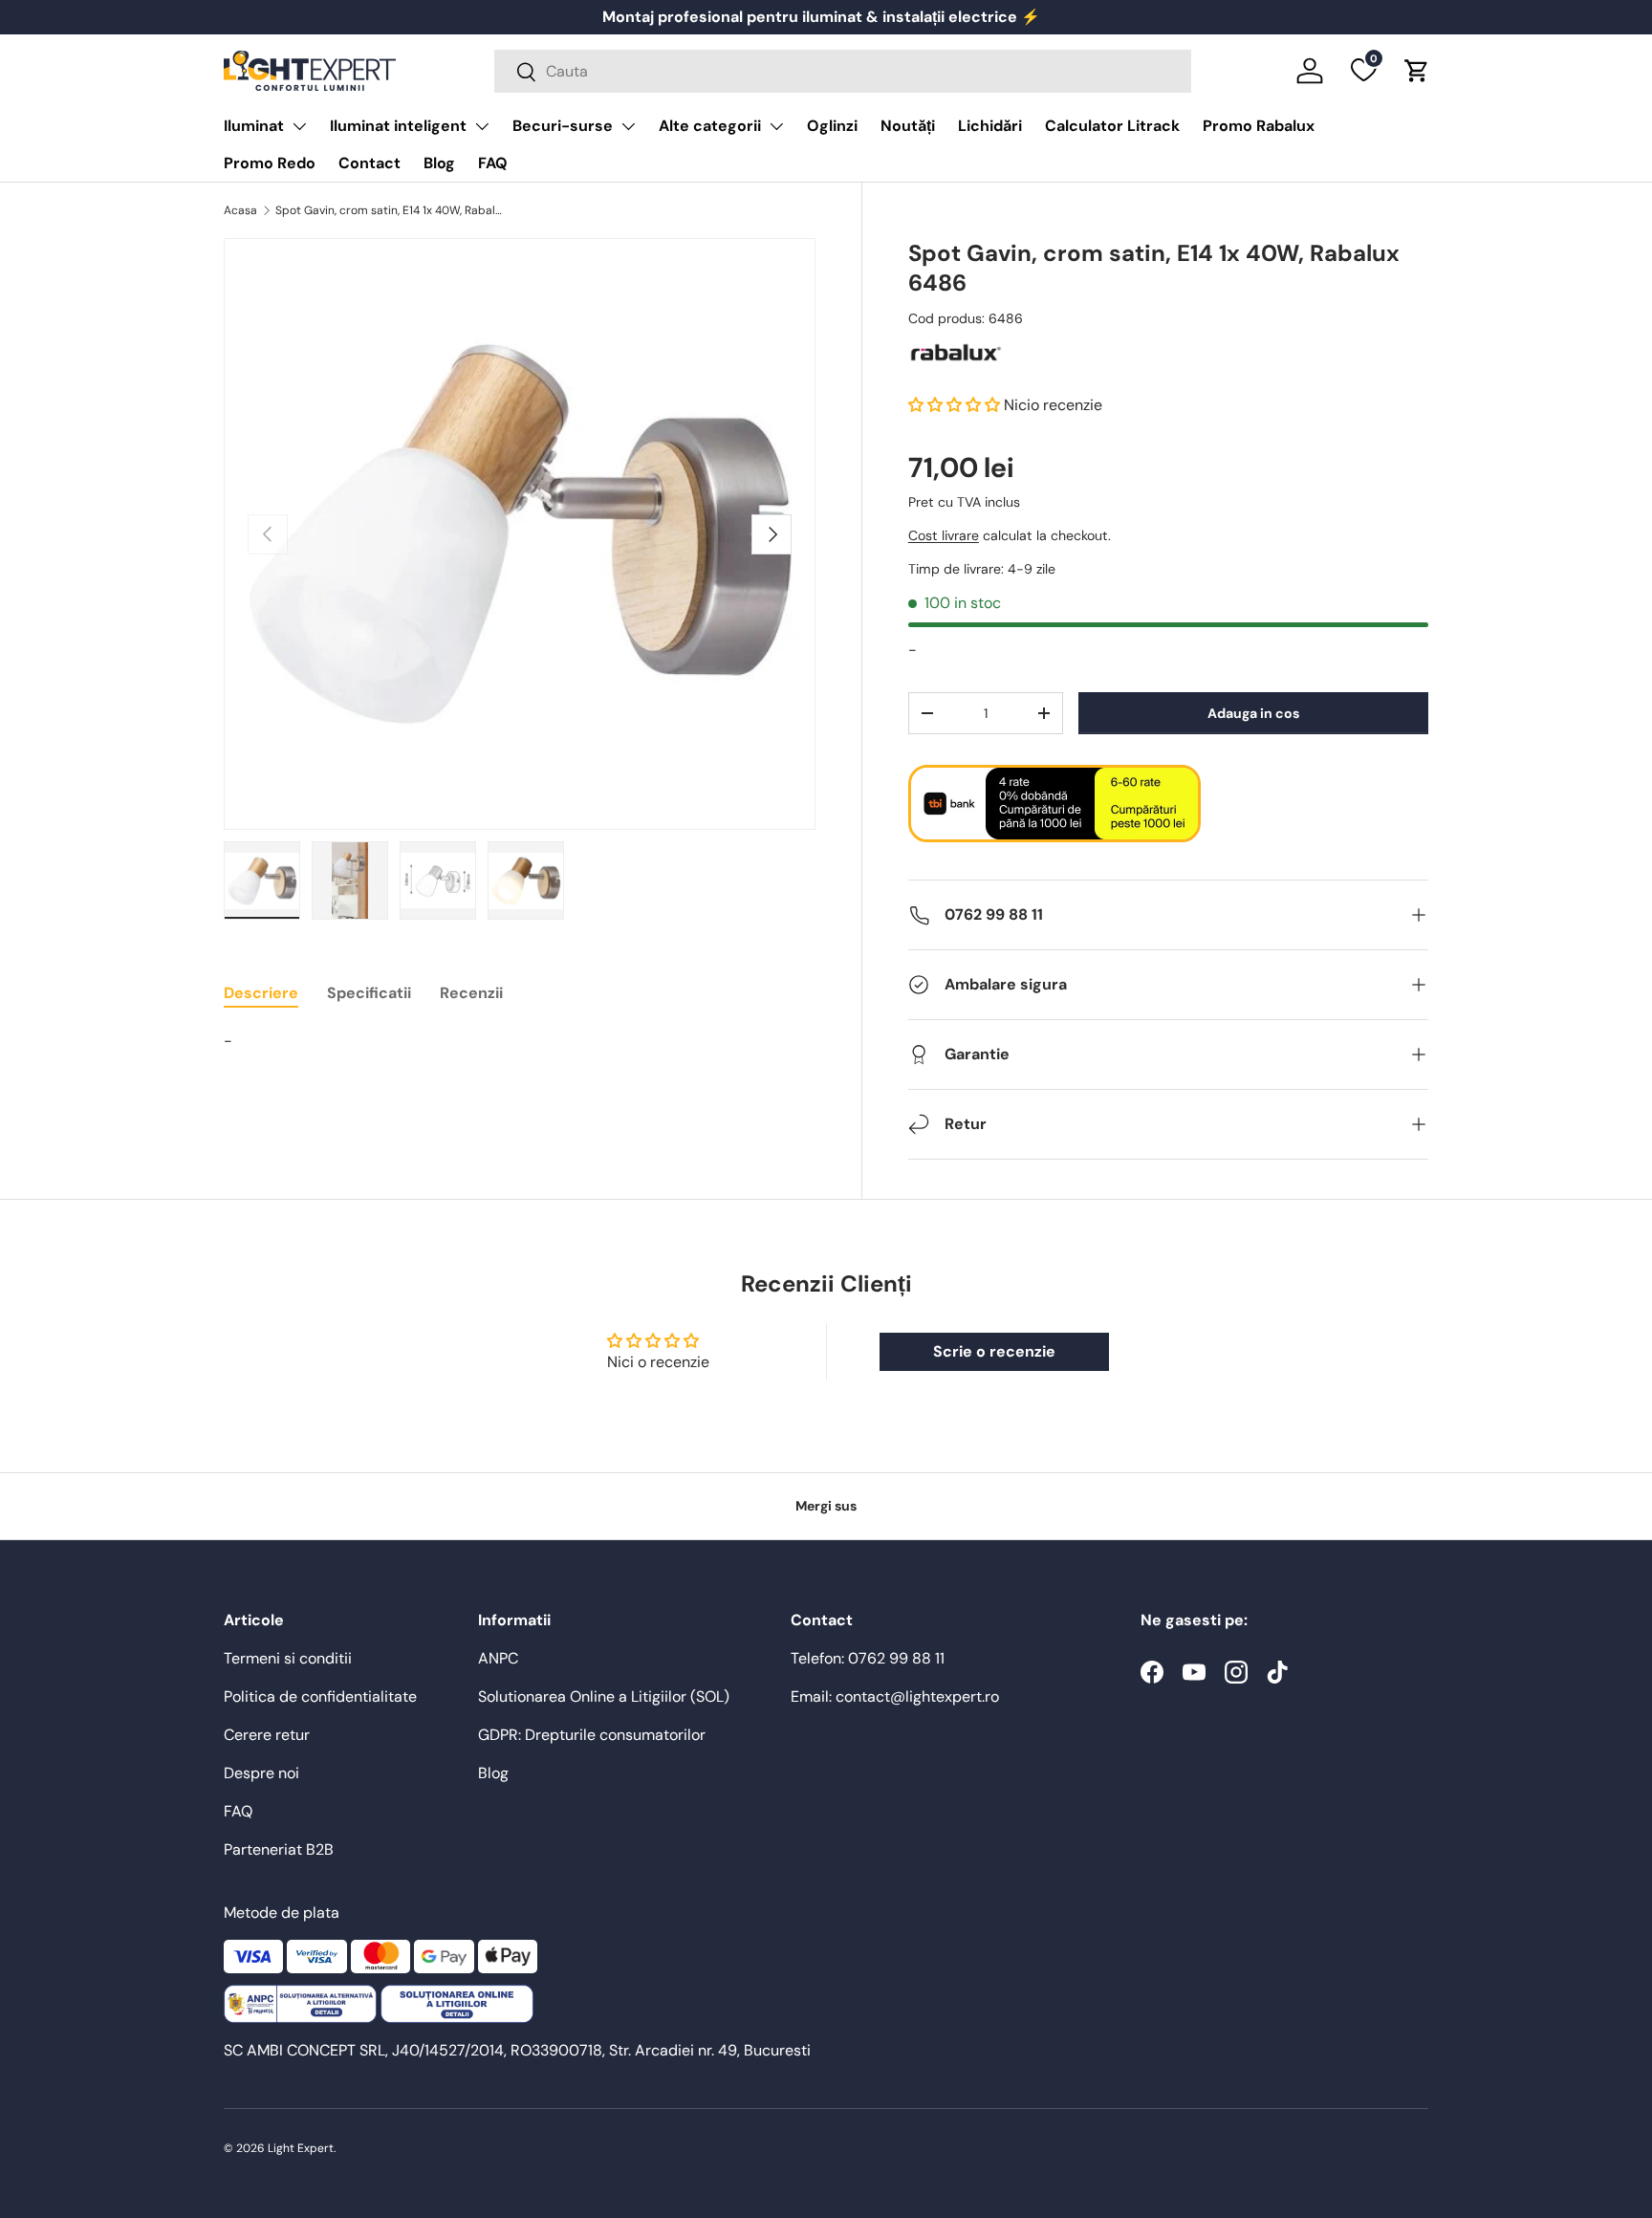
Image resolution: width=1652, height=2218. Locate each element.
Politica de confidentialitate (320, 1696)
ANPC (498, 1658)
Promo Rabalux (1259, 126)
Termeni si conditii (288, 1658)
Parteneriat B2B (279, 1849)
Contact (370, 163)
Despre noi (261, 1773)
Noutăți (908, 126)
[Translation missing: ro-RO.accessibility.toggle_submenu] (299, 126)
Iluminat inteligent (398, 126)
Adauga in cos (1253, 713)
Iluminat (254, 126)
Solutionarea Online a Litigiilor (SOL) (604, 1696)
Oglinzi (832, 126)
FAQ (493, 163)
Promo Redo (270, 163)
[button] (1417, 71)
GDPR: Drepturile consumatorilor (592, 1735)
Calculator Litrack (1112, 126)
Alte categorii (710, 126)
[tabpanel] (520, 1041)
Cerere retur (267, 1735)
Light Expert (301, 2148)
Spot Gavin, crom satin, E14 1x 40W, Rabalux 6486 (390, 210)
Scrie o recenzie (994, 1351)
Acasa (240, 210)
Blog (439, 163)
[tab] (261, 993)
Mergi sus (826, 1506)
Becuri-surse (563, 126)
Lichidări (990, 126)
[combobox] (843, 71)
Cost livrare (944, 536)
